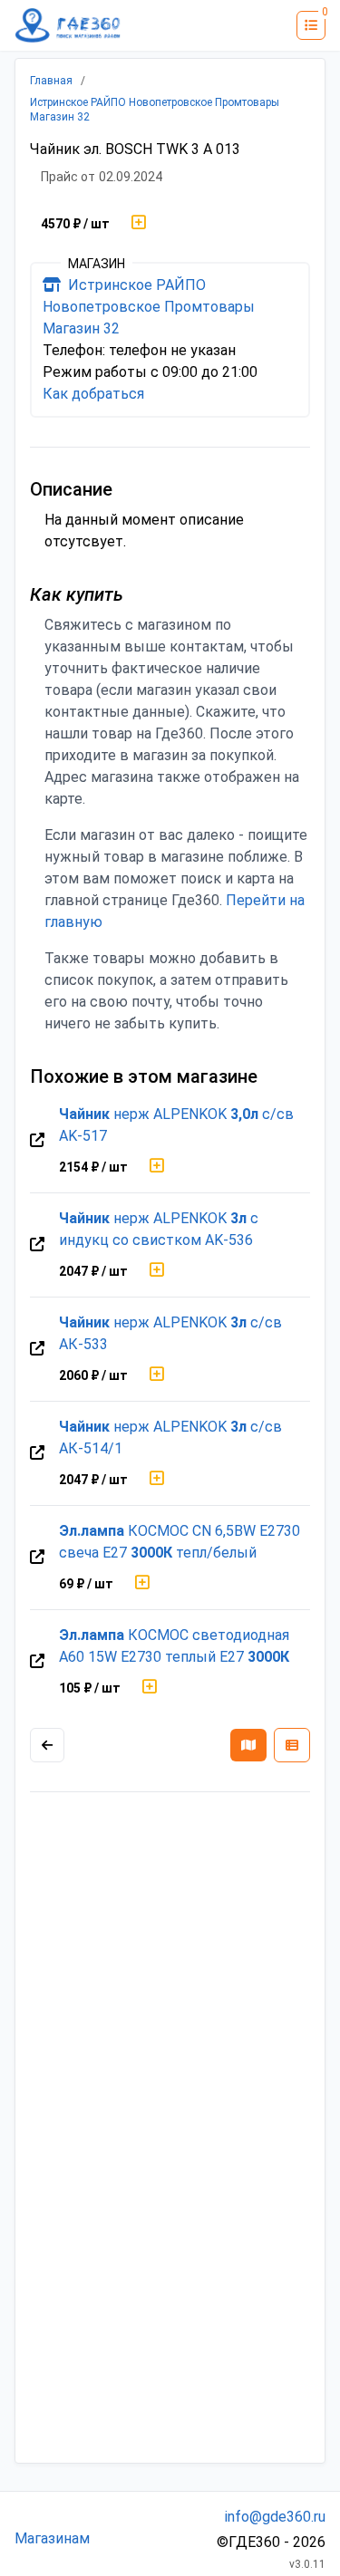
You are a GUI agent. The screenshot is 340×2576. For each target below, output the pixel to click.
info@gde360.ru (275, 2517)
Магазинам (52, 2538)
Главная (51, 81)
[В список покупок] (139, 224)
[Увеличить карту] (47, 1745)
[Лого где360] (68, 25)
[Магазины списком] (292, 1745)
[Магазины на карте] (248, 1745)
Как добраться (93, 394)
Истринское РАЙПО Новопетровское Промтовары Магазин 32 (149, 307)
